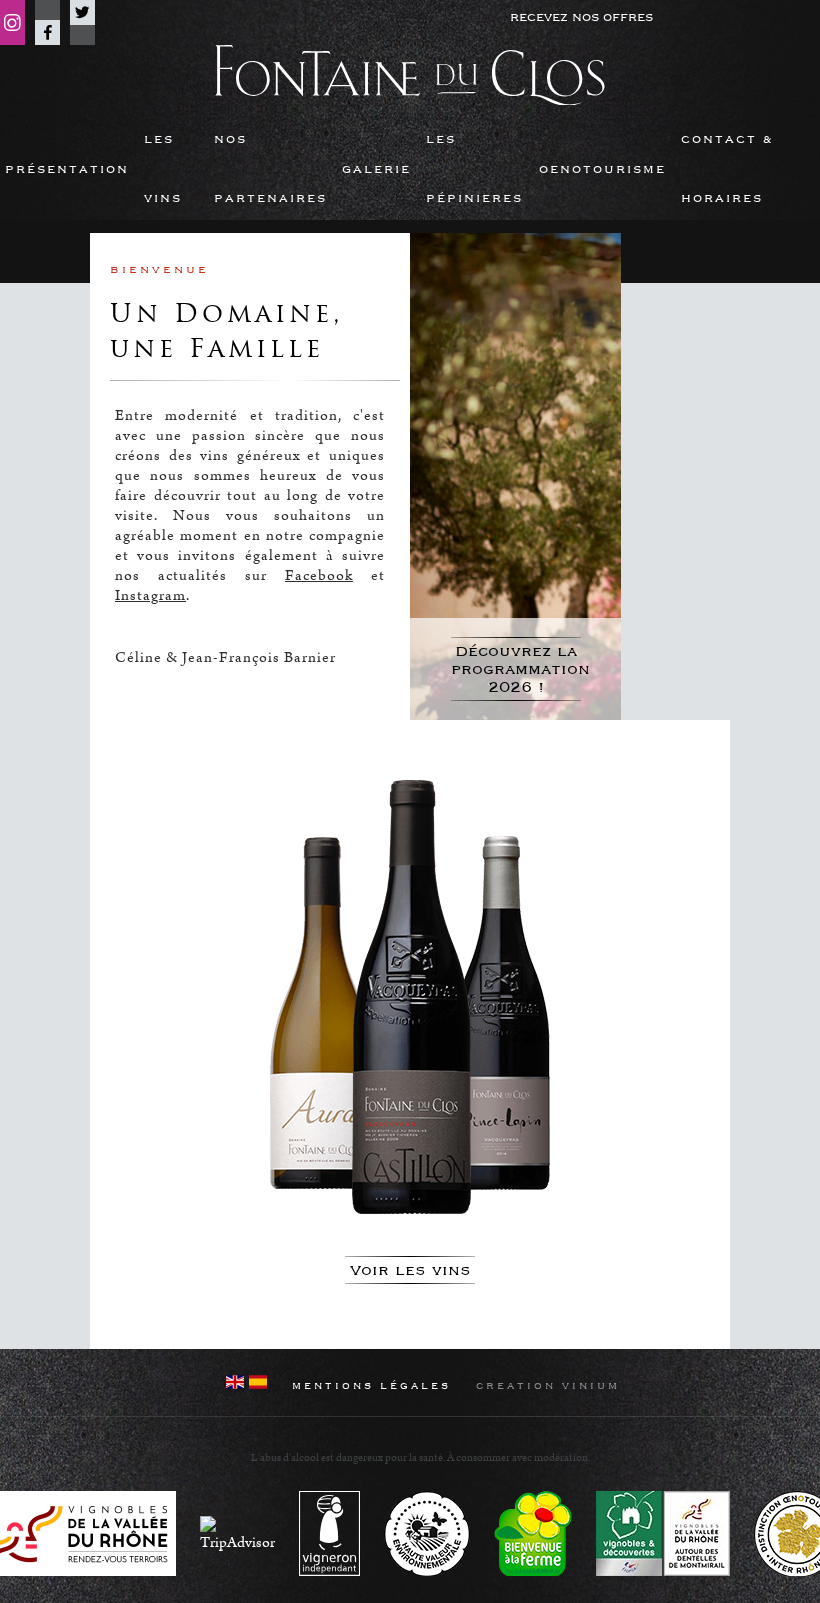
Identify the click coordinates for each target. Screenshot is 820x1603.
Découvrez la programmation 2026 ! (516, 669)
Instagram (12, 22)
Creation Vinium (548, 1386)
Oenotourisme (602, 169)
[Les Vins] (410, 1000)
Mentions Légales (371, 1386)
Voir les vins (410, 1270)
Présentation (67, 169)
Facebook (47, 32)
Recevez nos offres (581, 17)
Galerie (376, 169)
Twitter (82, 12)
